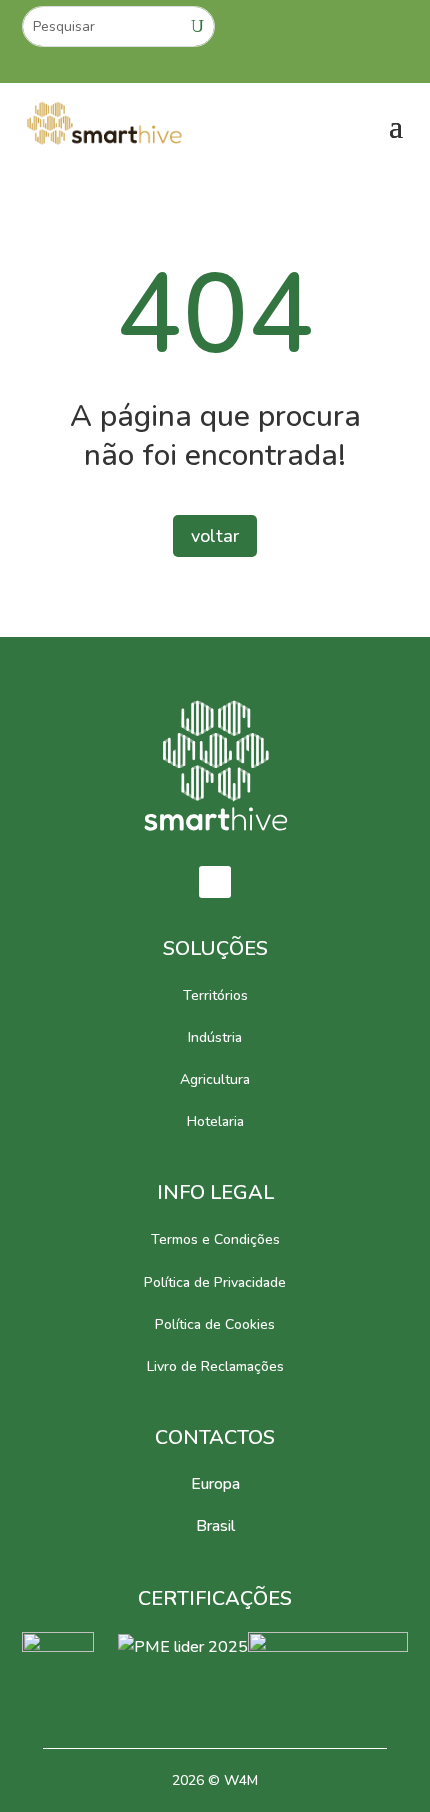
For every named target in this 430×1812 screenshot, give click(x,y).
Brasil (215, 1526)
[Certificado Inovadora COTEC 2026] (328, 1647)
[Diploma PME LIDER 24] (183, 1647)
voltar (215, 536)
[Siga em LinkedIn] (215, 882)
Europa (215, 1484)
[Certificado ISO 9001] (58, 1647)
